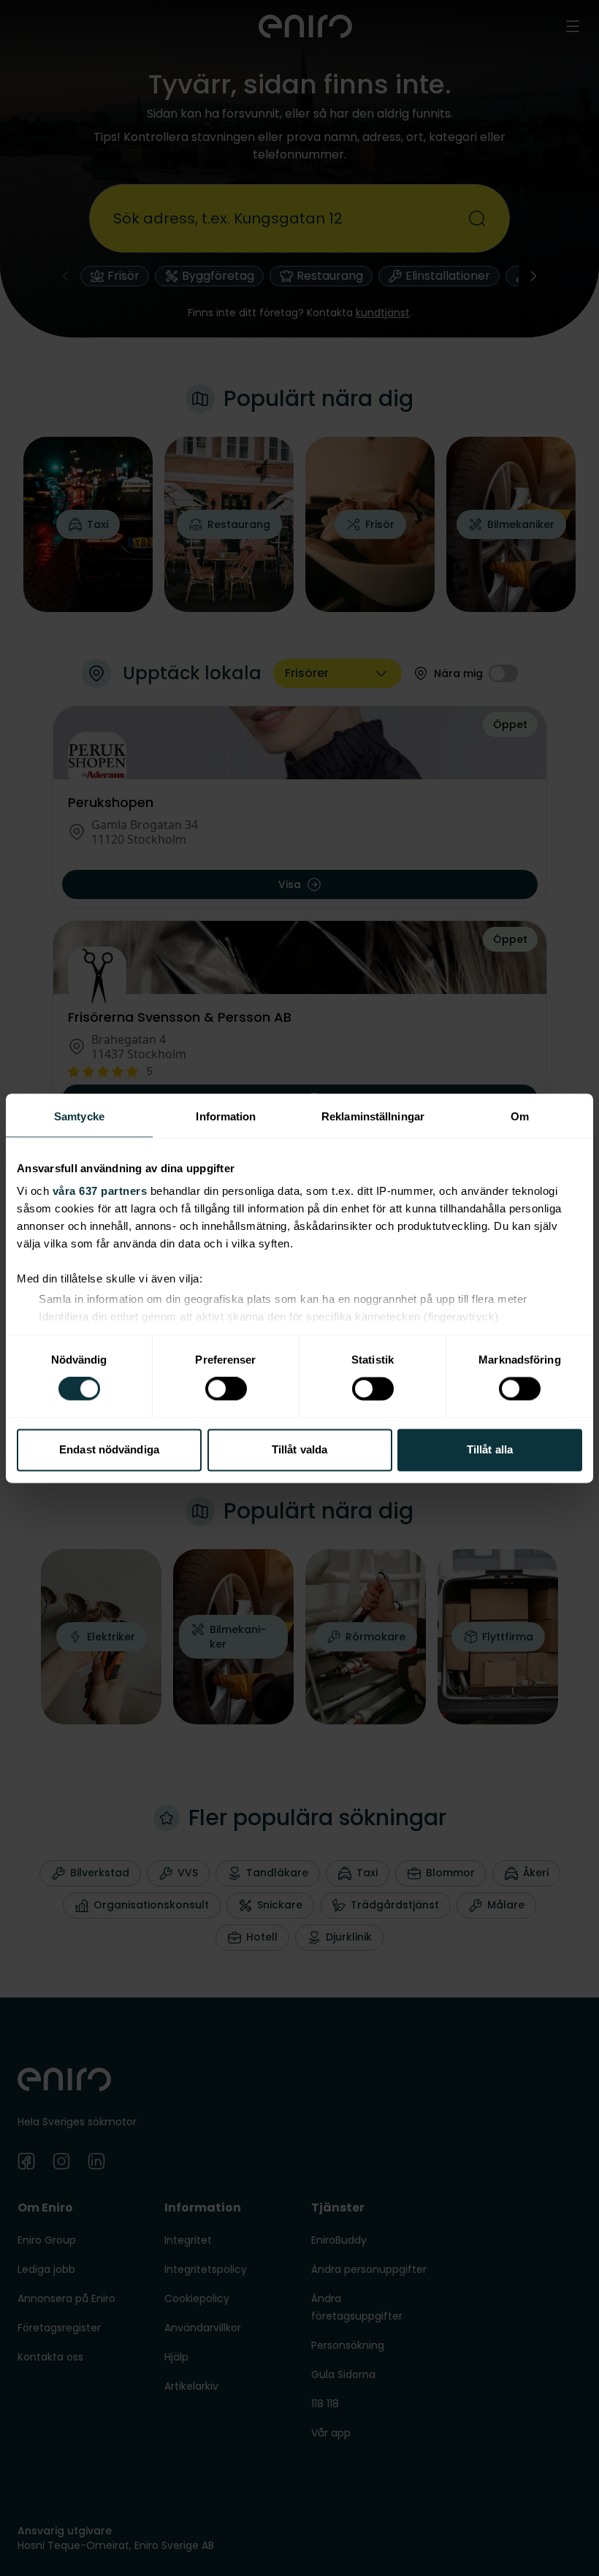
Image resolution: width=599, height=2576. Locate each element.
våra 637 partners (100, 1191)
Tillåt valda (299, 1449)
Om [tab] (520, 1116)
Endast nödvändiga (109, 1449)
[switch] (226, 1389)
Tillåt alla (490, 1449)
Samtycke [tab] (79, 1116)
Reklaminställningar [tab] (373, 1116)
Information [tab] (226, 1116)
